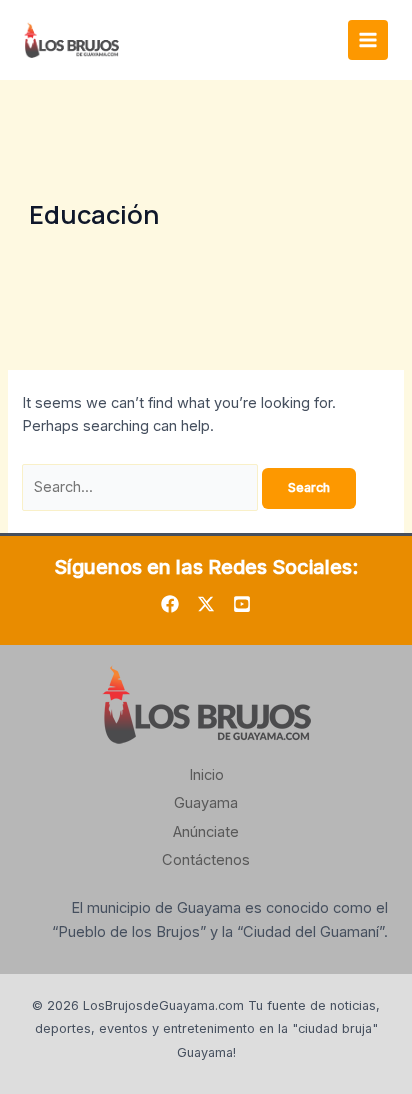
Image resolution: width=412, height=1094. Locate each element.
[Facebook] (170, 604)
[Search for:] (142, 487)
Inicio (206, 775)
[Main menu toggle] (368, 40)
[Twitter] (206, 604)
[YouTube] (242, 604)
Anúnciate (206, 832)
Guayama (206, 803)
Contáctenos (206, 860)
